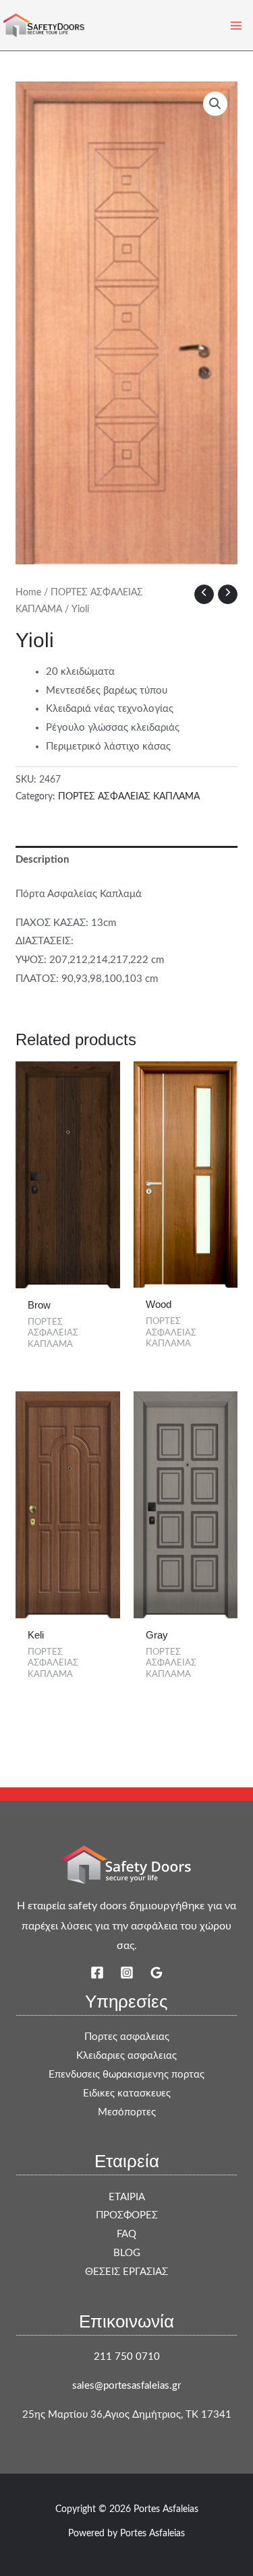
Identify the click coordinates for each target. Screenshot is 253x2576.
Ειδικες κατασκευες (127, 2093)
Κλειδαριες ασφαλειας (126, 2056)
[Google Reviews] (157, 1973)
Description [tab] (42, 860)
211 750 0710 (127, 2357)
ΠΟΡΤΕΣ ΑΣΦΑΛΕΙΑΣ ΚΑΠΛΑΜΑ (129, 797)
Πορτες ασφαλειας (127, 2037)
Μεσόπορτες (127, 2112)
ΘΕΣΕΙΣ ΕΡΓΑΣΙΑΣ (126, 2272)
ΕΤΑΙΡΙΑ (127, 2197)
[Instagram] (127, 1973)
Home (28, 593)
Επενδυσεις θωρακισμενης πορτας (126, 2075)
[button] (215, 104)
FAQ (126, 2234)
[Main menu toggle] (236, 25)
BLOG (127, 2253)
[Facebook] (97, 1973)
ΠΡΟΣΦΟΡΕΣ (127, 2215)
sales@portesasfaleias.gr (126, 2386)
